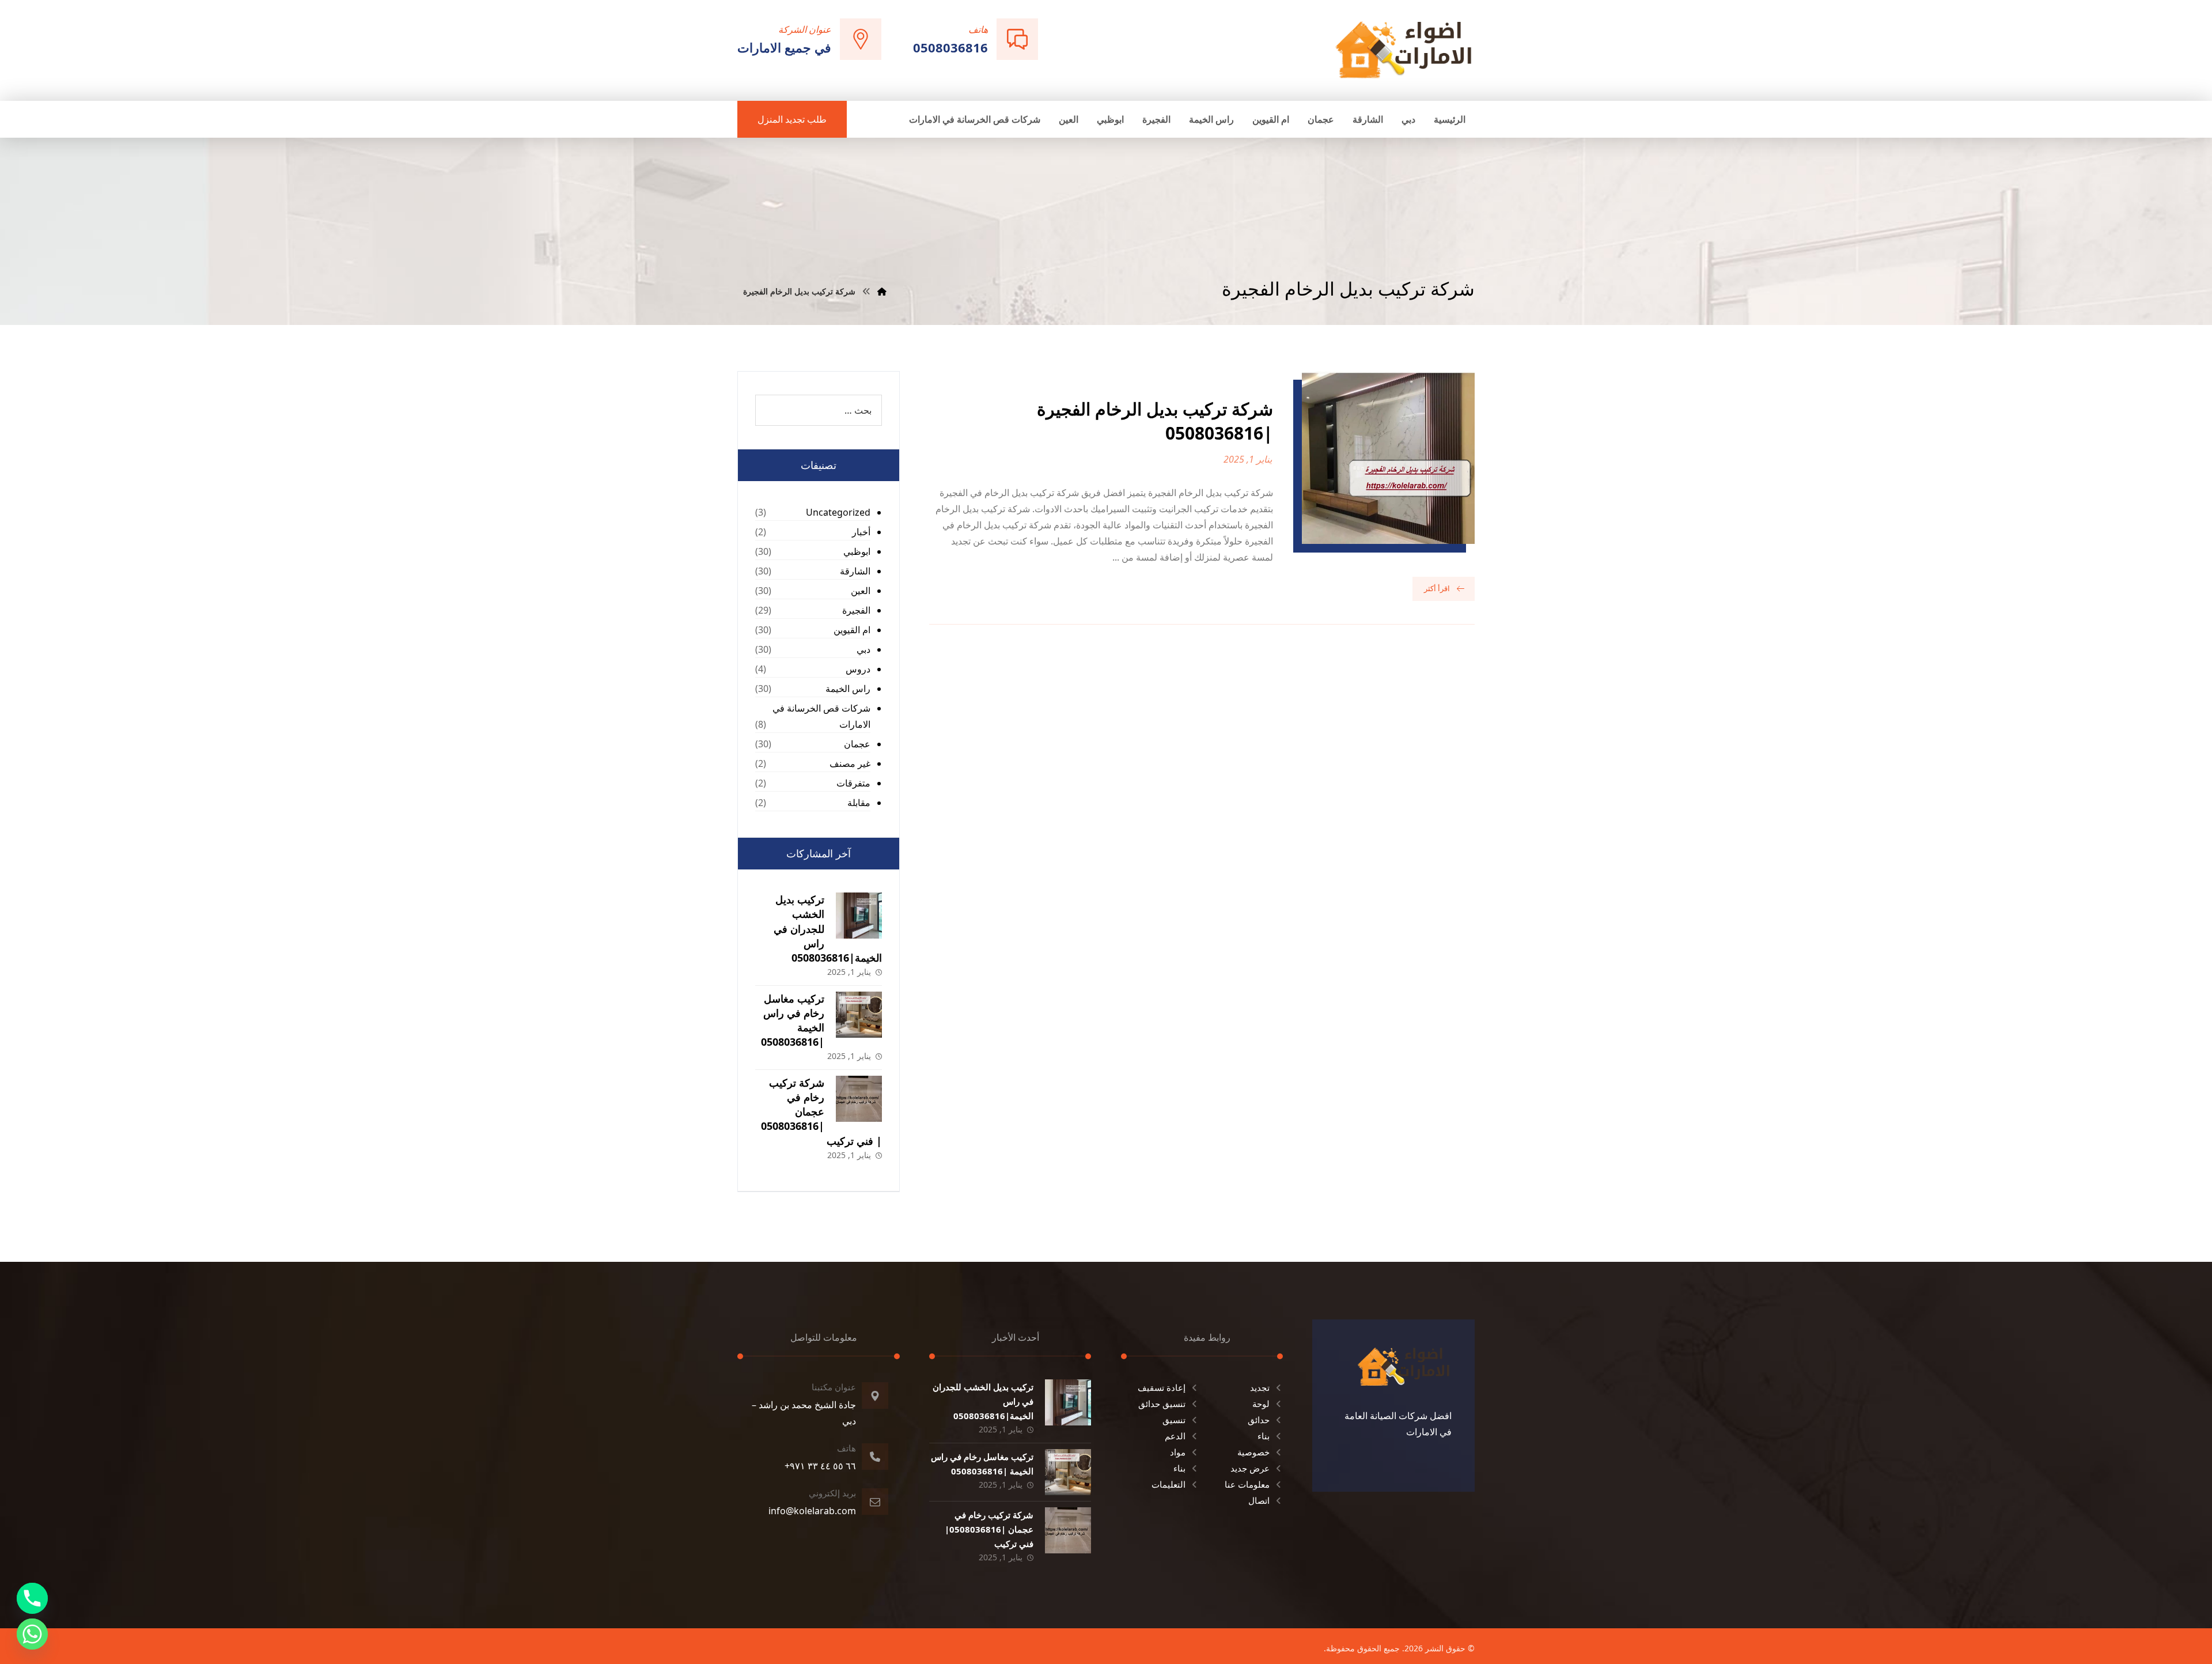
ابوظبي (857, 551)
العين (861, 591)
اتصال (1259, 1500)
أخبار (861, 532)
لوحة (1261, 1404)
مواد (1178, 1452)
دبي (863, 649)
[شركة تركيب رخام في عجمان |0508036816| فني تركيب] (859, 1099)
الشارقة (855, 571)
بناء (1264, 1436)
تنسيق (1174, 1420)
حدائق (1259, 1420)
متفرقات (853, 783)
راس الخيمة (848, 689)
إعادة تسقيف (1162, 1387)
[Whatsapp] (32, 1634)
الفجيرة (856, 610)
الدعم (1175, 1436)
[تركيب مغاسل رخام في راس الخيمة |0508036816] (859, 1015)
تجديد (1260, 1387)
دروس (858, 669)
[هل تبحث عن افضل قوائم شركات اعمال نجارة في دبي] (1404, 49)
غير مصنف (850, 763)
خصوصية (1253, 1452)
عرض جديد (1250, 1468)
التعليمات (1169, 1484)
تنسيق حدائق (1162, 1404)
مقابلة (859, 803)
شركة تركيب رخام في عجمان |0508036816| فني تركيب (821, 1112)
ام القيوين (852, 630)
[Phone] (32, 1598)
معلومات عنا (1247, 1484)
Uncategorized (838, 512)
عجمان (857, 744)
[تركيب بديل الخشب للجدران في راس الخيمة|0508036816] (859, 916)
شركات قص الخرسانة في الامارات (821, 716)
